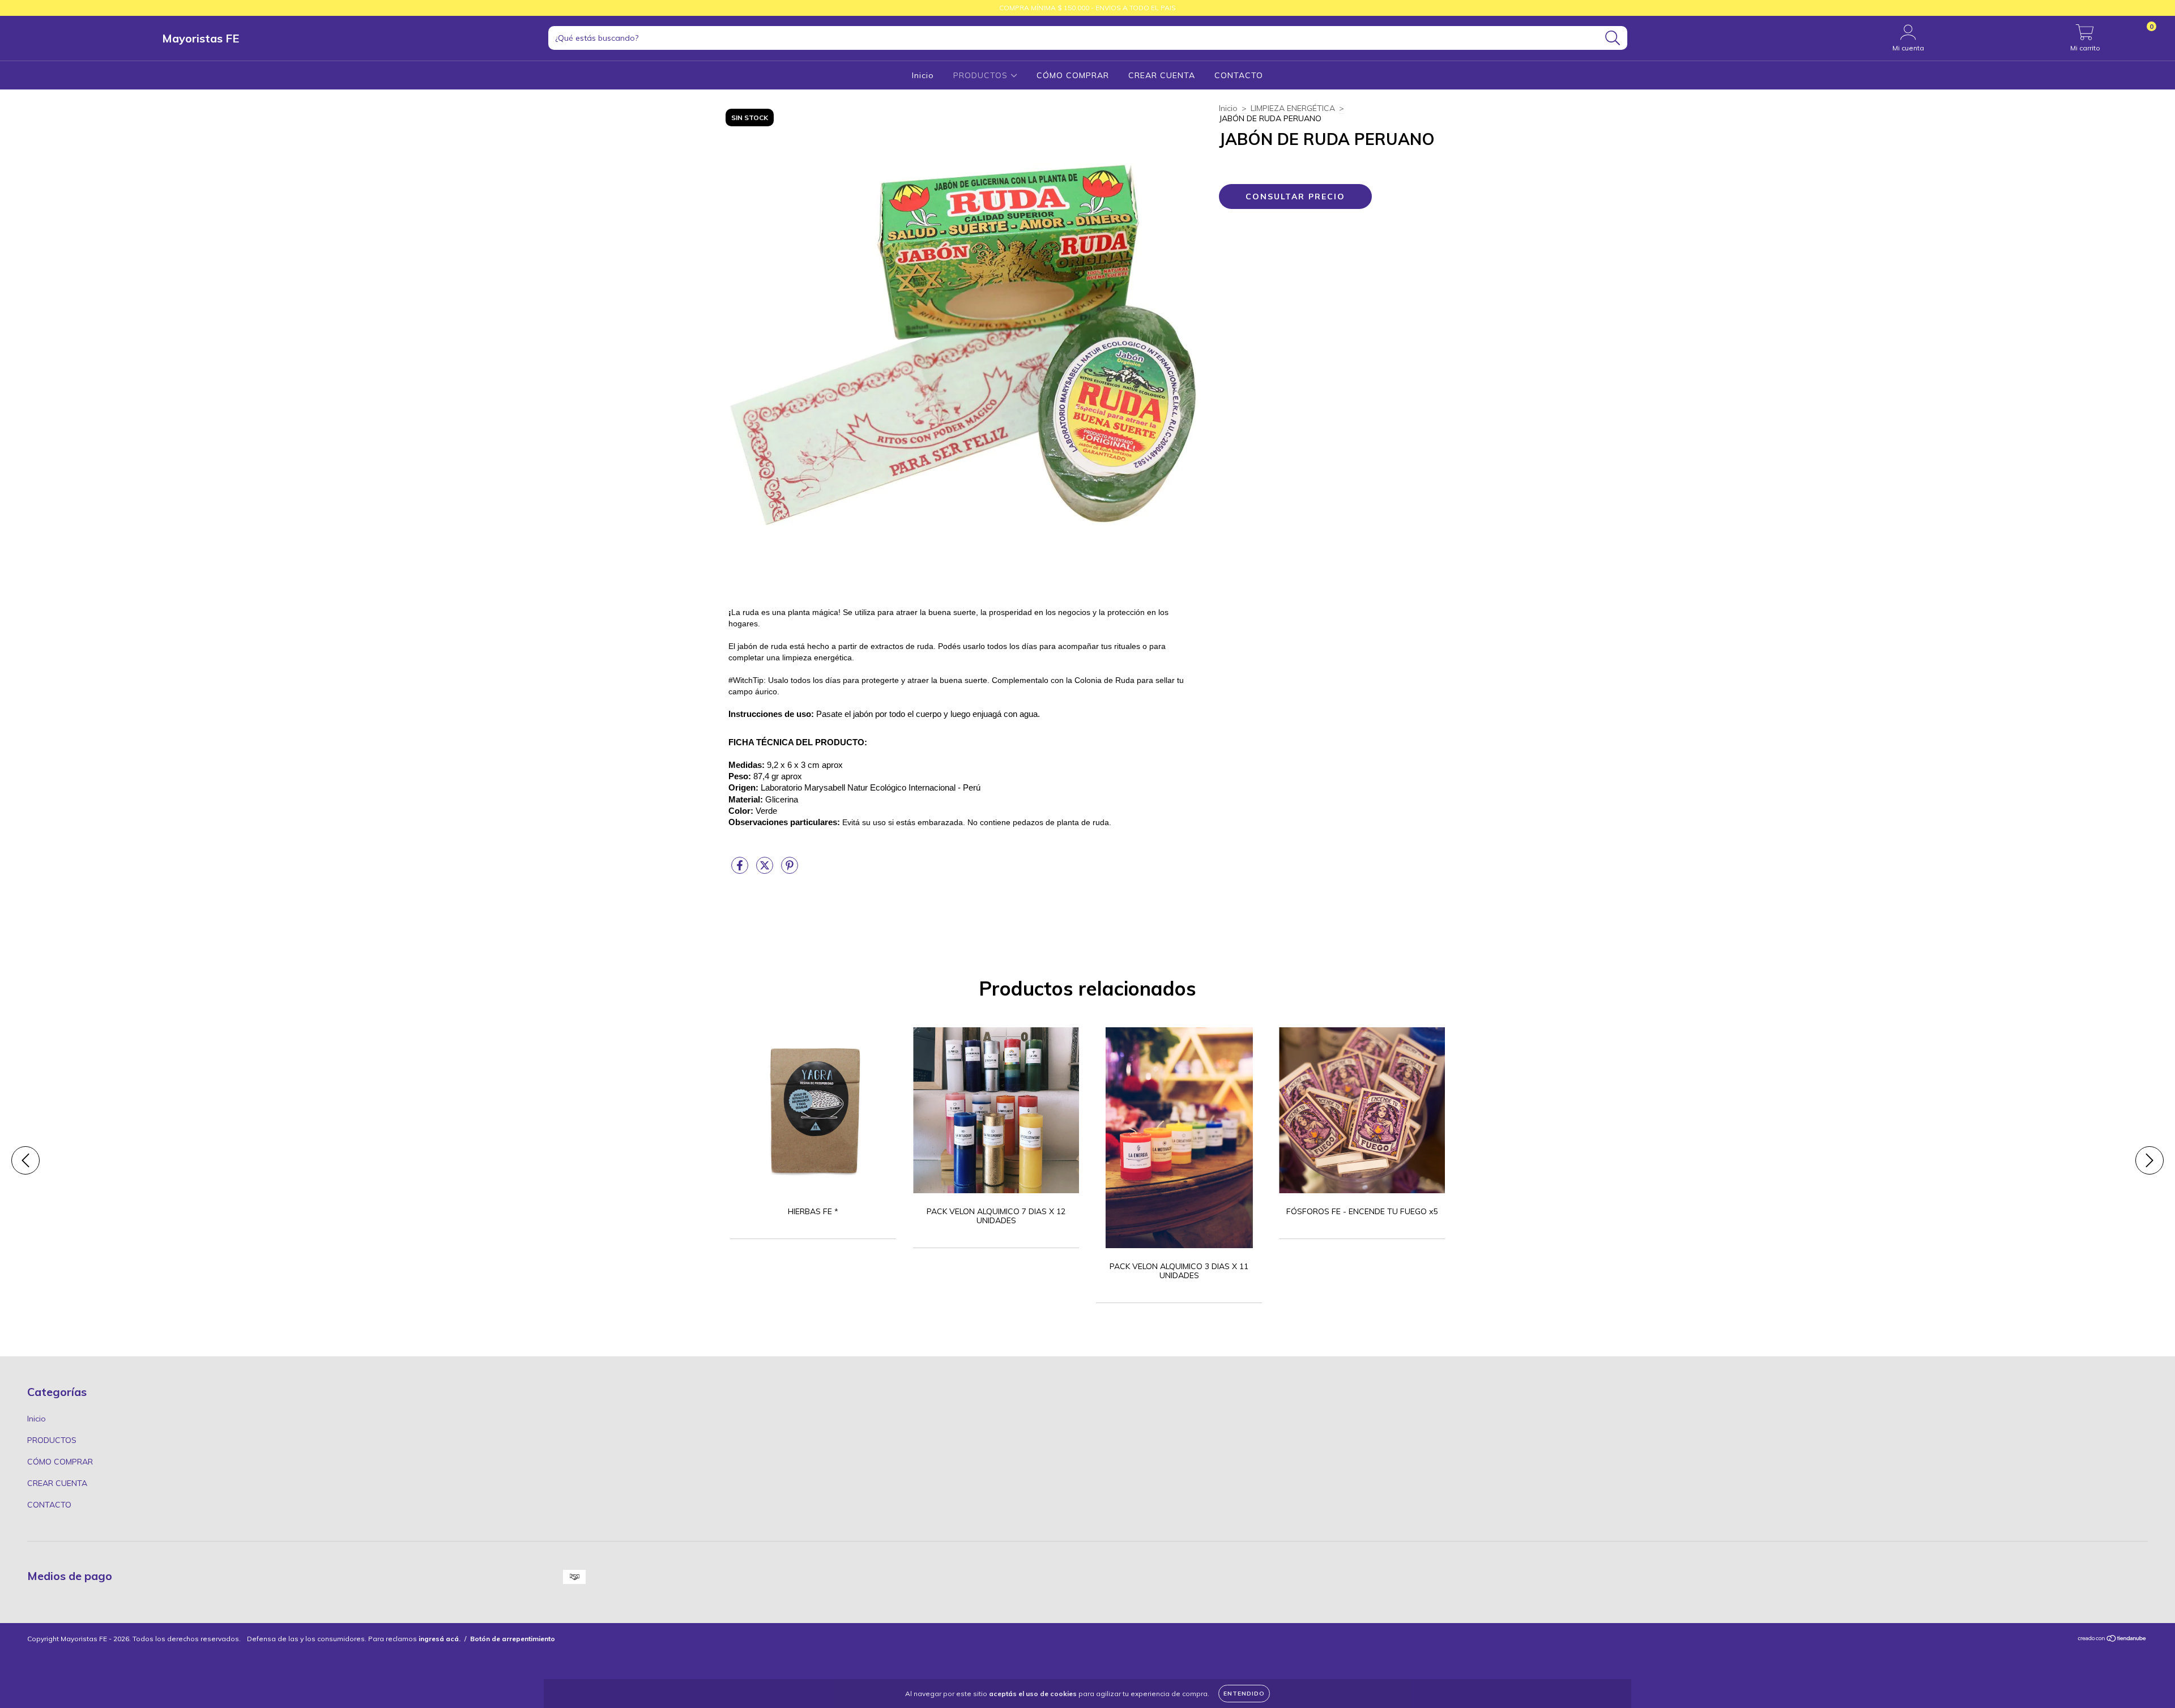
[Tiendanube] (2112, 1640)
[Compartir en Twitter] (766, 870)
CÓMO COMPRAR (1073, 75)
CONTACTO (1239, 75)
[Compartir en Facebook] (741, 870)
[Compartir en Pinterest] (790, 870)
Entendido (1244, 1694)
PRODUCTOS (982, 75)
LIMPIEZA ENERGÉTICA (1293, 108)
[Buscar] (1613, 38)
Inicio (923, 75)
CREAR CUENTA (1162, 75)
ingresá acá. (440, 1639)
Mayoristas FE (201, 38)
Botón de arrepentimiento (513, 1639)
